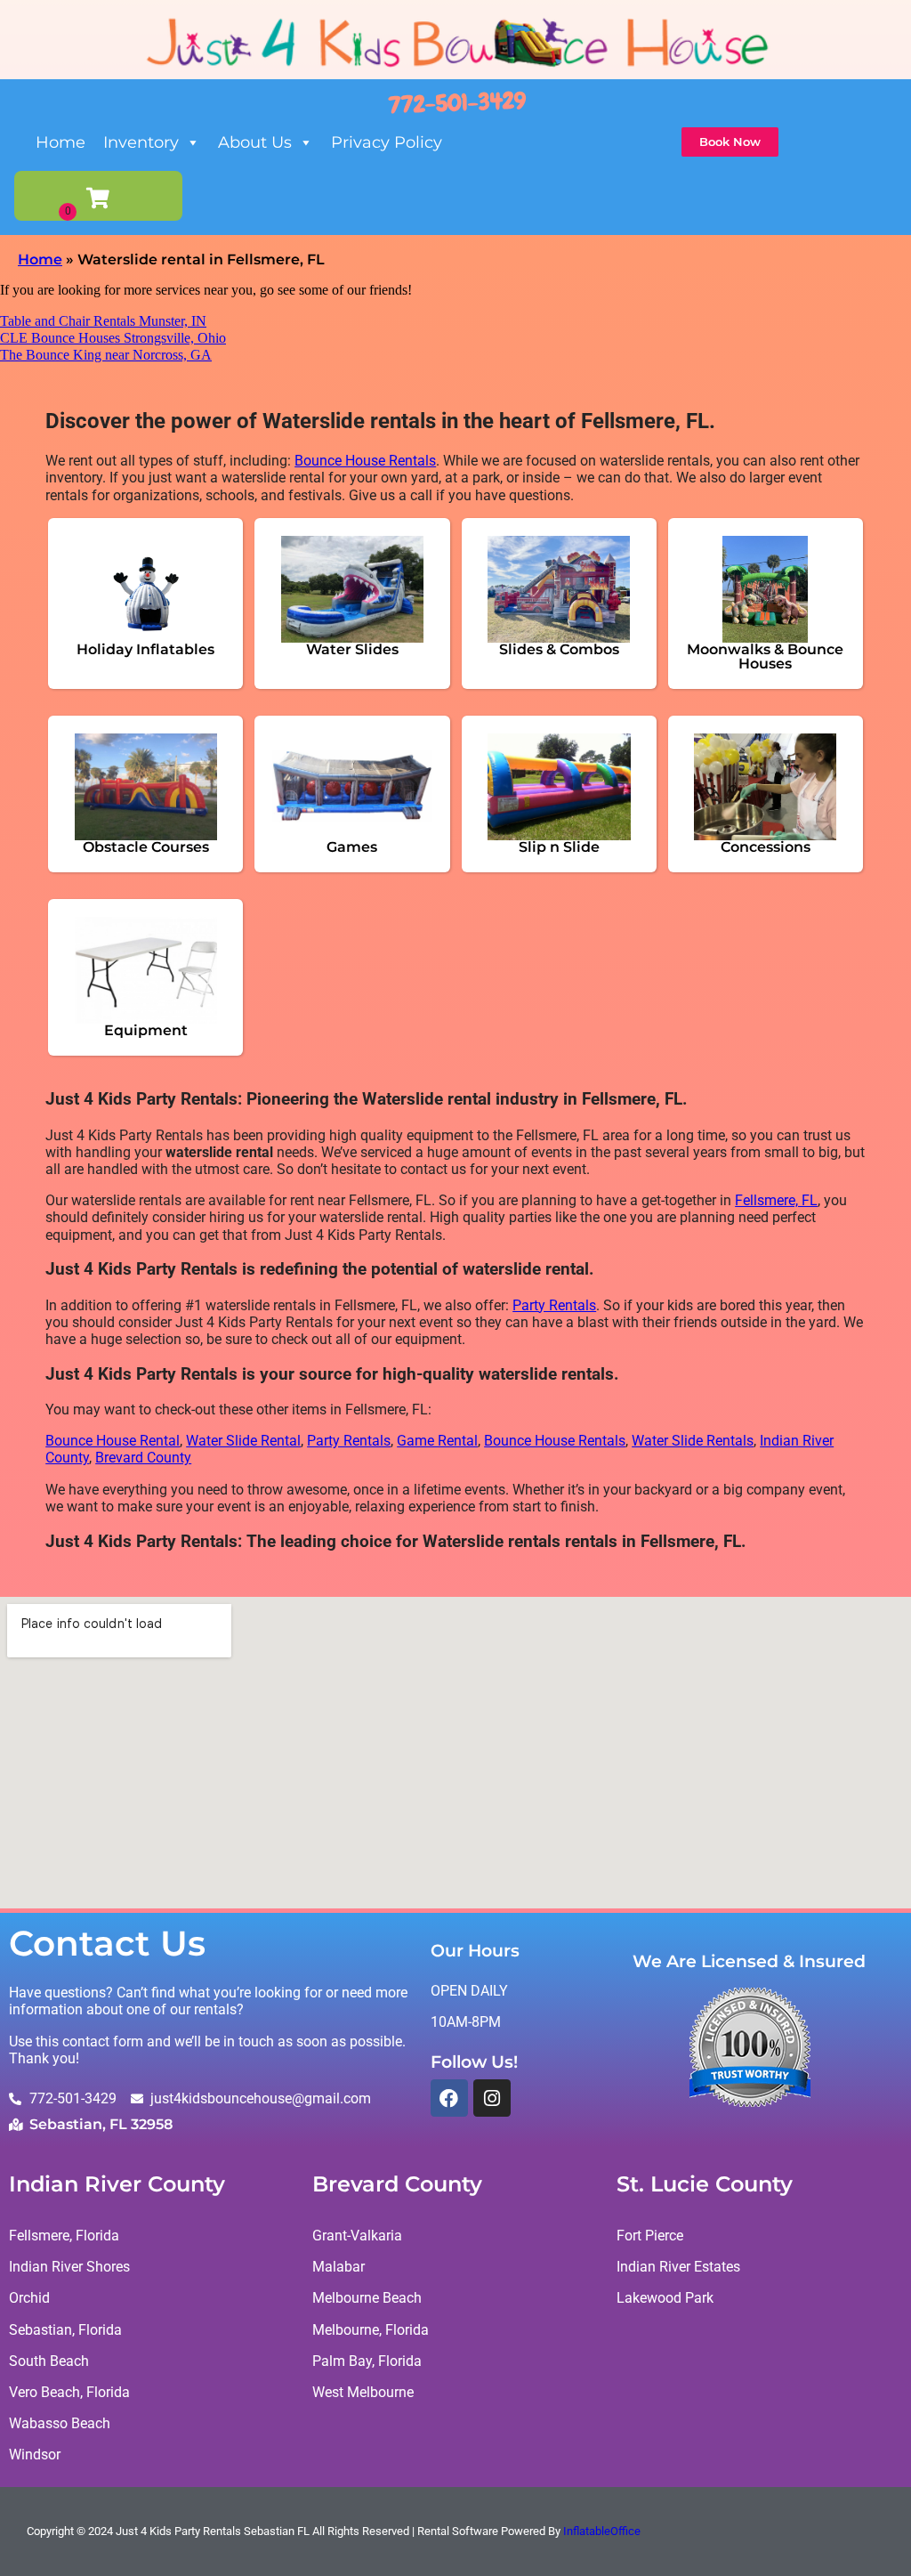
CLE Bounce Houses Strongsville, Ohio (113, 338)
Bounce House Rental (113, 1441)
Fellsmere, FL (776, 1200)
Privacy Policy (387, 142)
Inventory (141, 142)
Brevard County (143, 1458)
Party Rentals (554, 1305)
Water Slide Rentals (693, 1441)
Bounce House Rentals (365, 461)
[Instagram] (492, 2098)
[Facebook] (449, 2098)
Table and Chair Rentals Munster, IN (103, 321)
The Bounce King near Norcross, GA (106, 355)
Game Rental (437, 1441)
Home (60, 142)
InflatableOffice (602, 2531)
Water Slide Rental (243, 1441)
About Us (255, 142)
